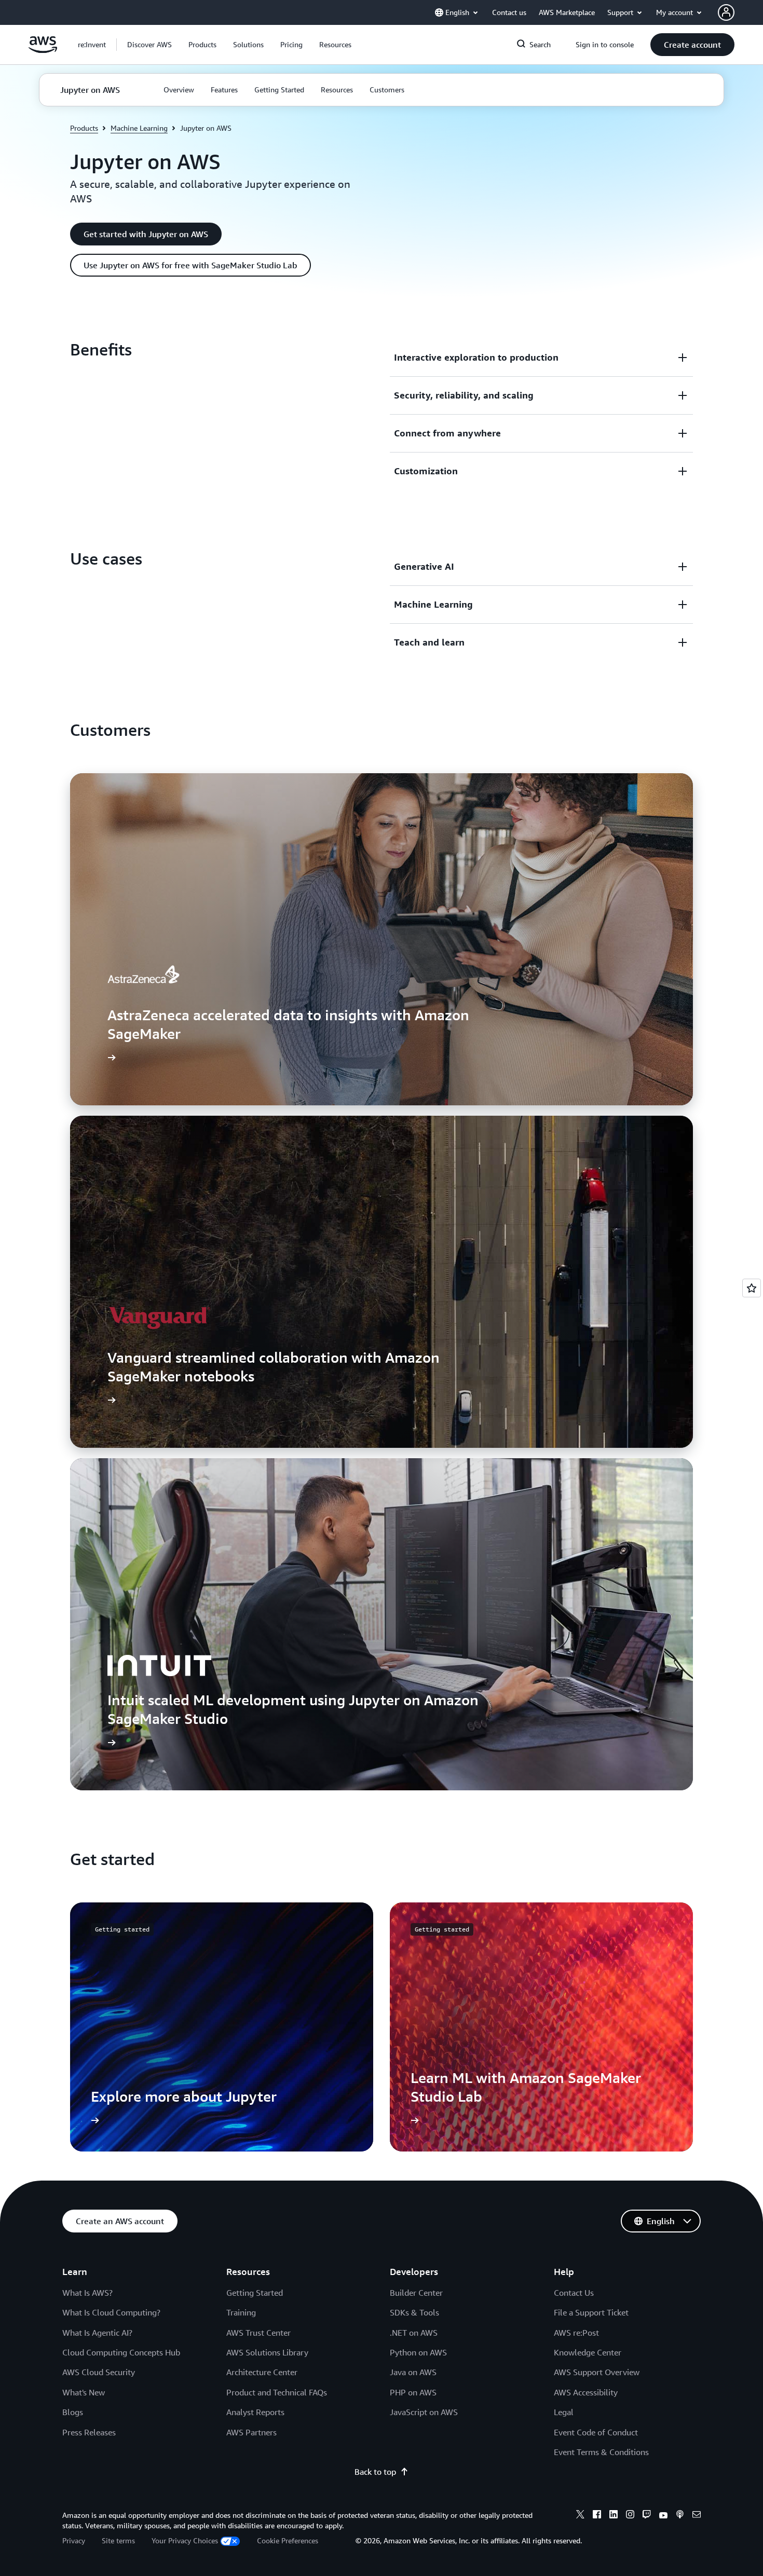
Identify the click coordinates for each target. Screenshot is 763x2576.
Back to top (375, 2472)
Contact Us (574, 2293)
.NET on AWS (414, 2333)
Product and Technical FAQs (277, 2392)
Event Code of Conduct (596, 2432)
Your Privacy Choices (185, 2540)
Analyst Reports (255, 2412)
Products (84, 128)
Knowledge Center (588, 2352)
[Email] (697, 2516)
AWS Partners (251, 2432)
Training (241, 2312)
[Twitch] (647, 2516)
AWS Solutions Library (267, 2352)
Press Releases (89, 2432)
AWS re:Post (576, 2333)
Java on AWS (413, 2372)
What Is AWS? (87, 2293)
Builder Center (416, 2293)
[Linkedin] (614, 2516)
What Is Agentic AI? (97, 2333)
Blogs (73, 2412)
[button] (149, 45)
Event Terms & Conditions (601, 2452)
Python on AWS (418, 2352)
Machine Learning (139, 128)
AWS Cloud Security (99, 2372)
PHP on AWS (413, 2392)
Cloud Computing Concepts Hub (121, 2352)
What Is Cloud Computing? (111, 2312)
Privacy (74, 2540)
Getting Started (255, 2293)
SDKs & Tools (414, 2312)
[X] (580, 2516)
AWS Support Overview (597, 2372)
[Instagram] (630, 2516)
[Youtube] (663, 2516)
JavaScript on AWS (424, 2412)
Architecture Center (262, 2372)
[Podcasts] (680, 2516)
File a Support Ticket (591, 2312)
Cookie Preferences (288, 2540)
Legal (564, 2412)
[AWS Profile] (726, 12)
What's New (84, 2392)
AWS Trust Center (258, 2333)
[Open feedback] (752, 1288)
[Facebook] (597, 2516)
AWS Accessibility (586, 2392)
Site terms (118, 2540)
